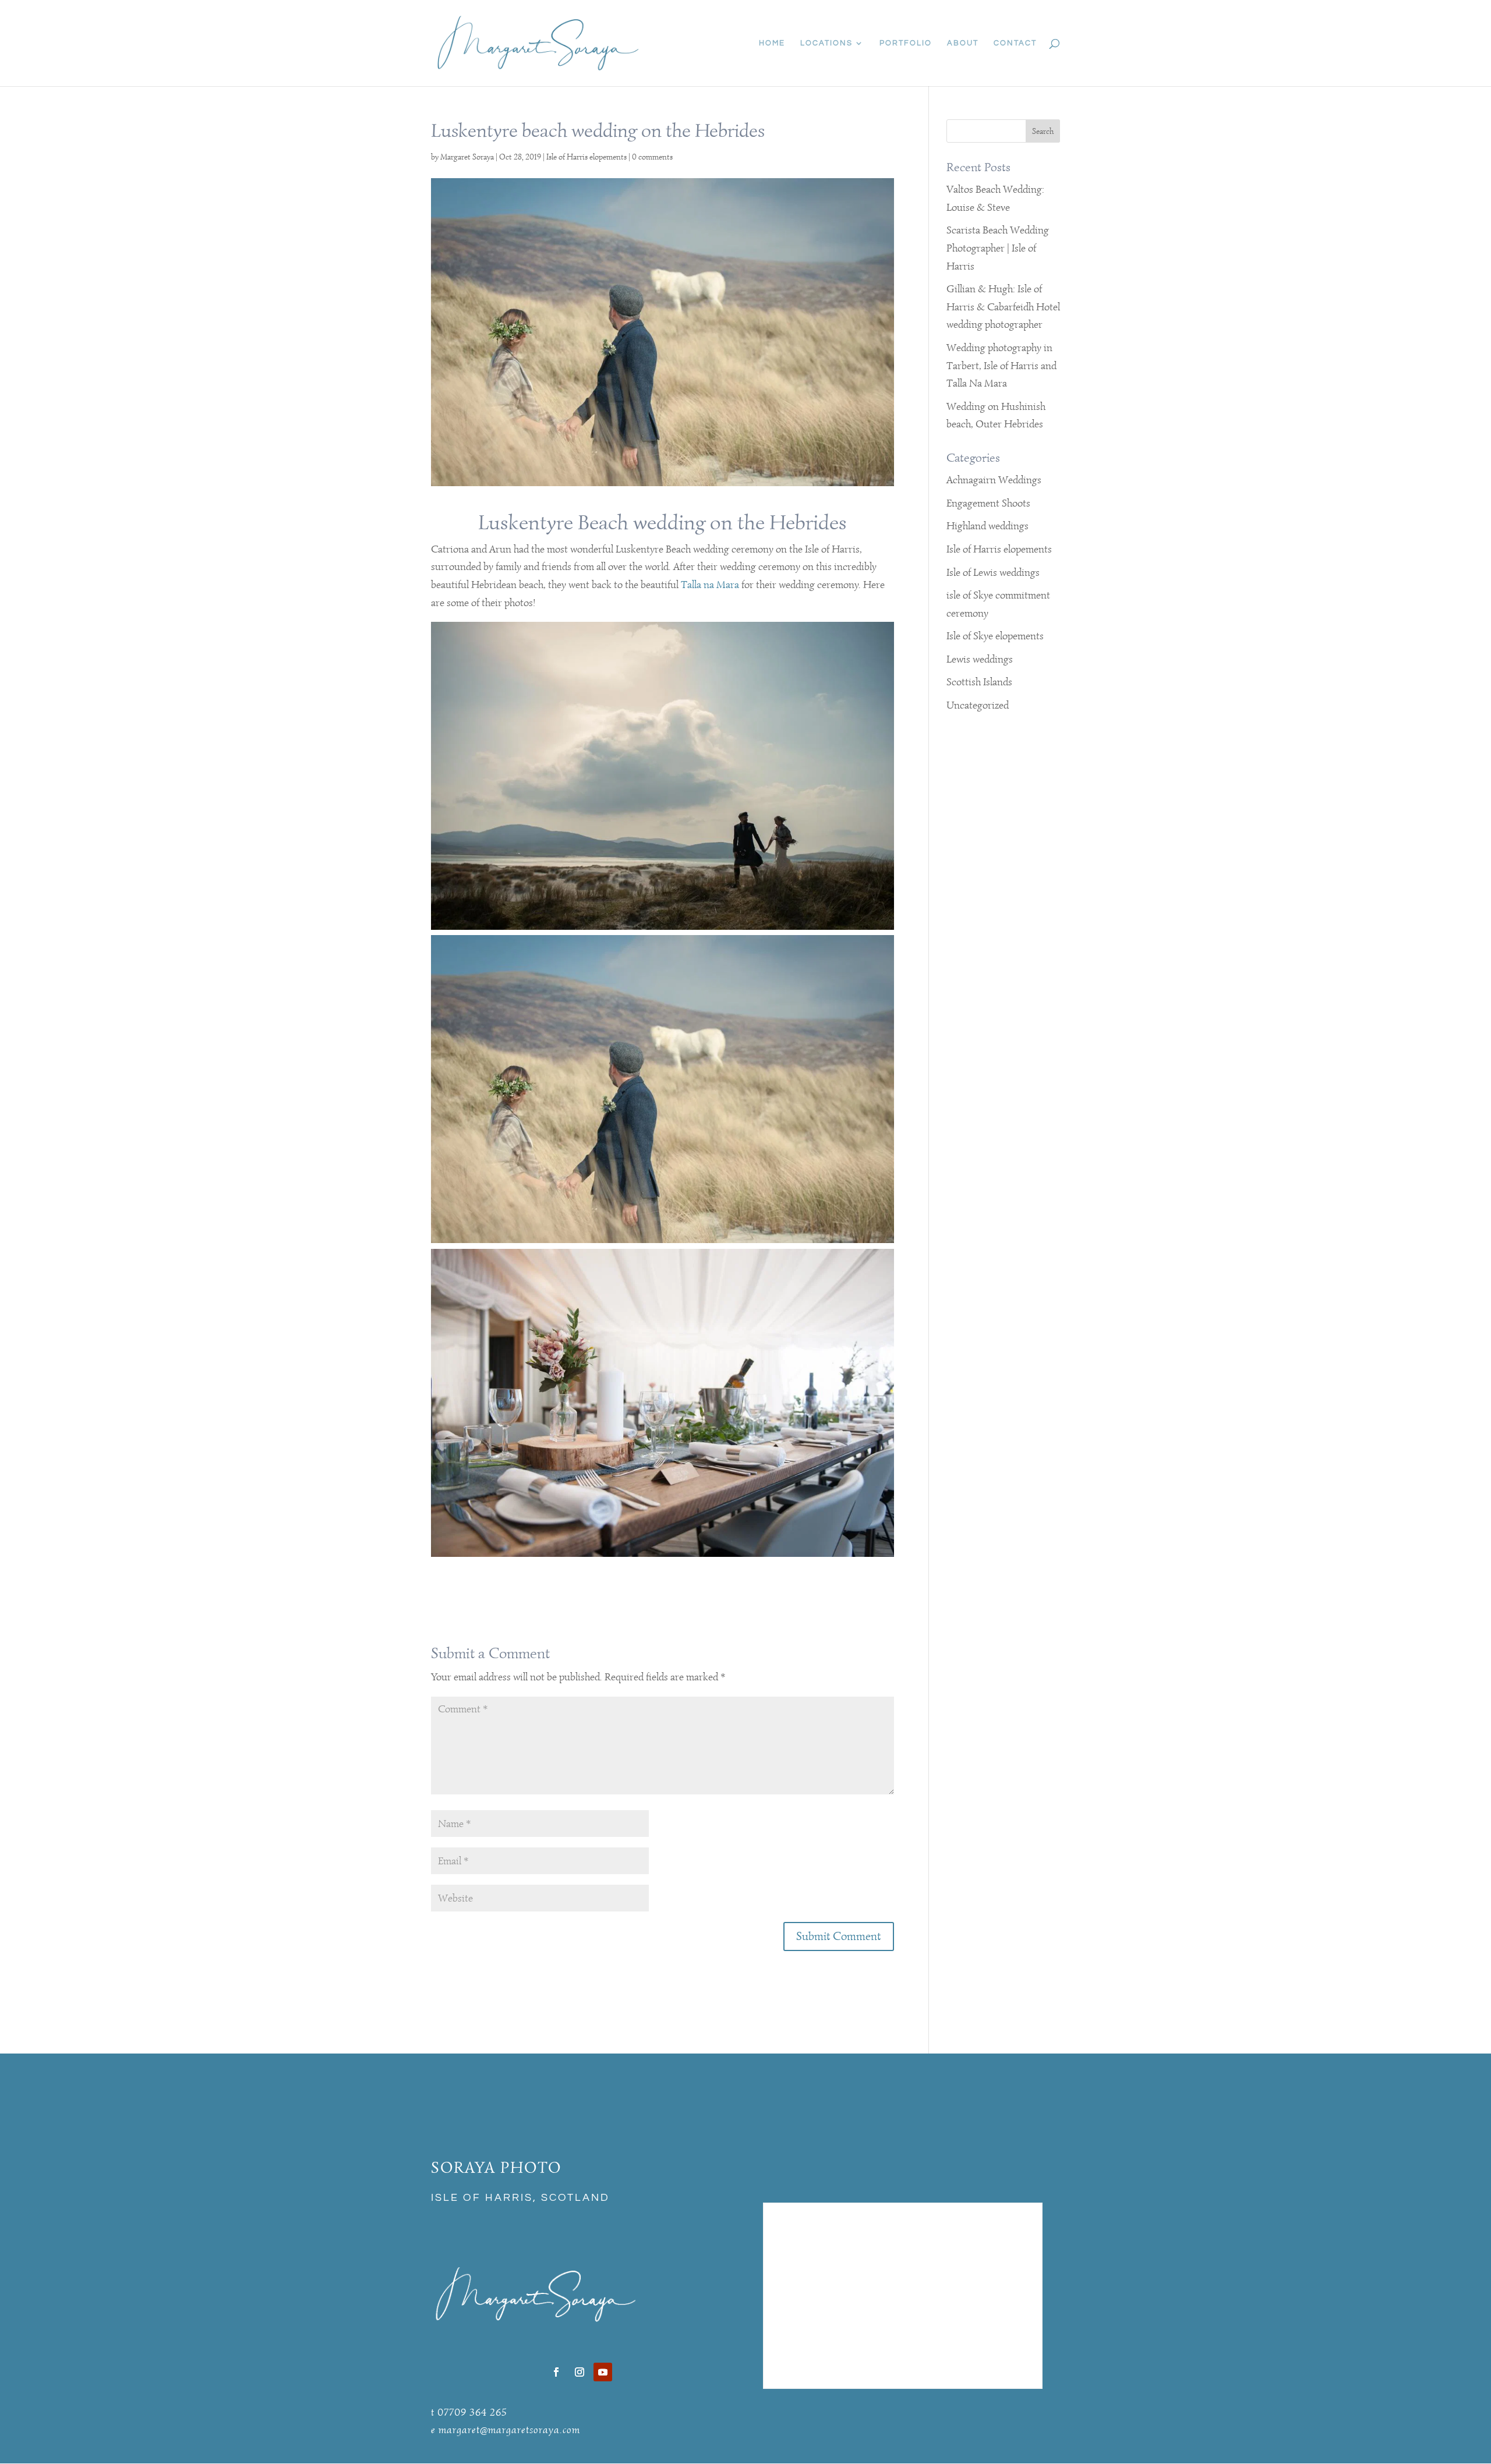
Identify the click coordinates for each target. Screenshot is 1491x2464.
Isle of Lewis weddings (993, 572)
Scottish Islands (979, 682)
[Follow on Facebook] (556, 2372)
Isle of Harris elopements (586, 157)
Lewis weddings (980, 659)
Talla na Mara (710, 585)
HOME (772, 43)
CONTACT (1015, 43)
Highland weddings (987, 526)
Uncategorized (978, 705)
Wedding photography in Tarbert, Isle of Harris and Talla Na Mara (1001, 365)
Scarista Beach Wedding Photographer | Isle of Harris (998, 248)
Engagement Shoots (988, 503)
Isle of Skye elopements (995, 636)
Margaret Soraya (467, 157)
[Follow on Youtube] (603, 2372)
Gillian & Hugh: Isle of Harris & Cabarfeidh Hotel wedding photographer (1003, 307)
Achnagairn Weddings (994, 480)
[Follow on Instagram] (580, 2372)
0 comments (652, 157)
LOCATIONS (826, 43)
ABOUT (963, 43)
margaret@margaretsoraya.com (509, 2430)
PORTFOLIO (906, 43)
